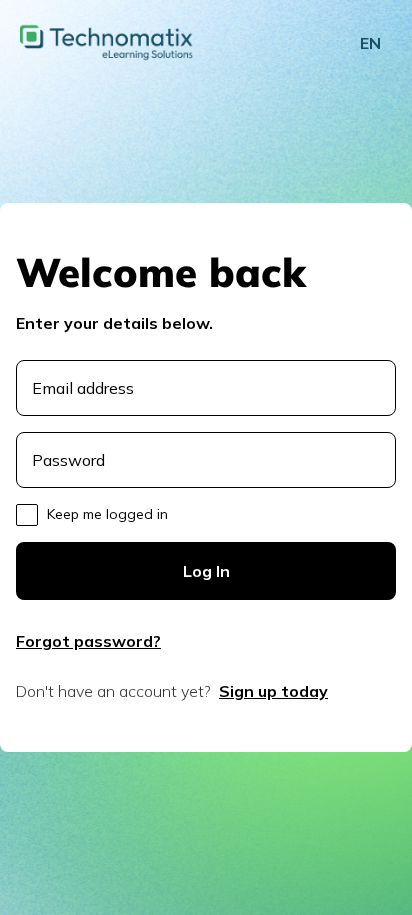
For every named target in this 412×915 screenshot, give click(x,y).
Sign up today (273, 691)
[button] (370, 43)
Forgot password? (88, 641)
